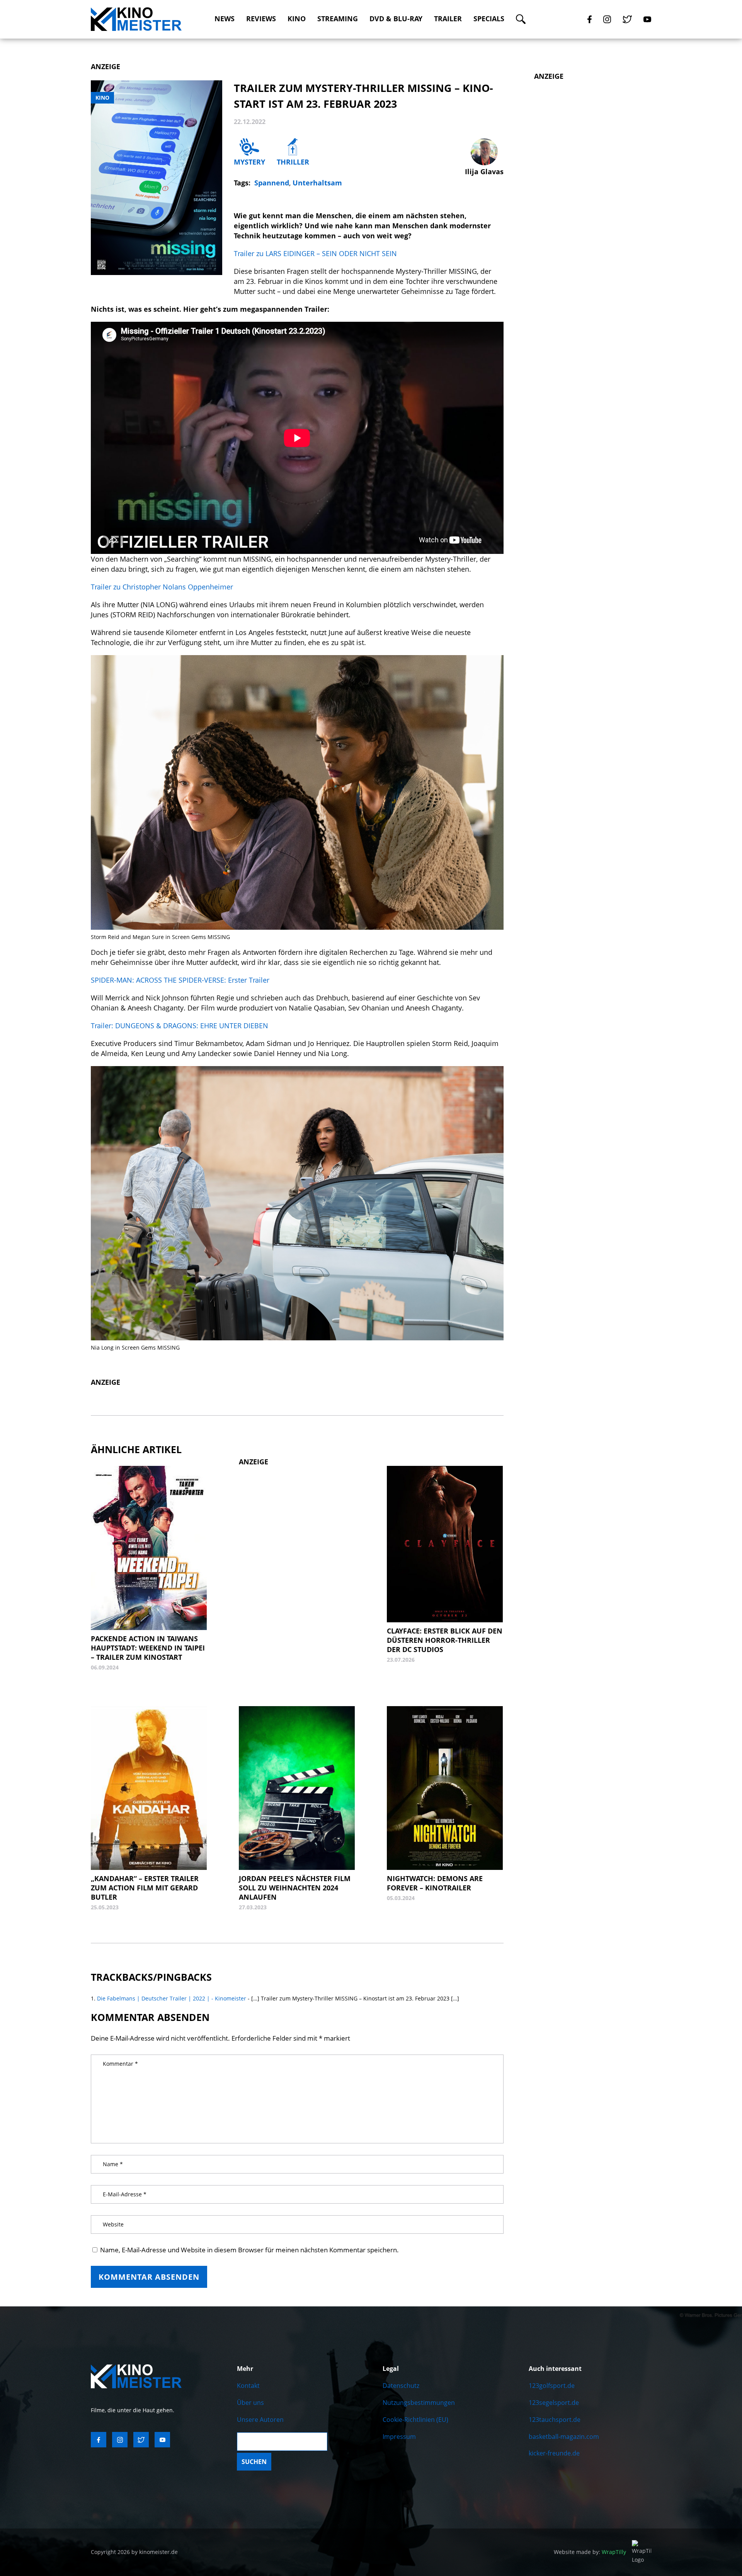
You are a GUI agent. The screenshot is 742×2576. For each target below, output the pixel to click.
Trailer (448, 19)
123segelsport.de (554, 2403)
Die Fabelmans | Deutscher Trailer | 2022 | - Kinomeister (172, 1998)
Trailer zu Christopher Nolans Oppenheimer (162, 587)
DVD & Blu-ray (396, 19)
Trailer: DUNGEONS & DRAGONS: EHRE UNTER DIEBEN (180, 1026)
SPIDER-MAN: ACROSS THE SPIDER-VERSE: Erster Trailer (180, 980)
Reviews (261, 19)
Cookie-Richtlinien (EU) (415, 2420)
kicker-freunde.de (554, 2453)
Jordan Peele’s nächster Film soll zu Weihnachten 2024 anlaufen (295, 1888)
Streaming (338, 19)
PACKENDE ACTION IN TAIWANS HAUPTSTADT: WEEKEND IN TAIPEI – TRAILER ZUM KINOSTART (148, 1648)
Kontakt (248, 2386)
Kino (297, 19)
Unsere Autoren (260, 2420)
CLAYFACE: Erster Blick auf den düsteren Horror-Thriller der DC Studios (445, 1640)
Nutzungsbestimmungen (419, 2403)
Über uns (250, 2403)
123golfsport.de (552, 2386)
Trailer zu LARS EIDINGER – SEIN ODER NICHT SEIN (315, 253)
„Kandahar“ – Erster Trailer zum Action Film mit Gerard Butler (145, 1888)
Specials (489, 19)
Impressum (399, 2437)
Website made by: (590, 2552)
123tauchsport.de (555, 2420)
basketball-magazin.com (564, 2437)
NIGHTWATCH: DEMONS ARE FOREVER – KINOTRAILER (435, 1883)
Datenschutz (401, 2386)
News (225, 19)
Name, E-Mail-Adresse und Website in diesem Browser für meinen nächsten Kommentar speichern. (249, 2250)
